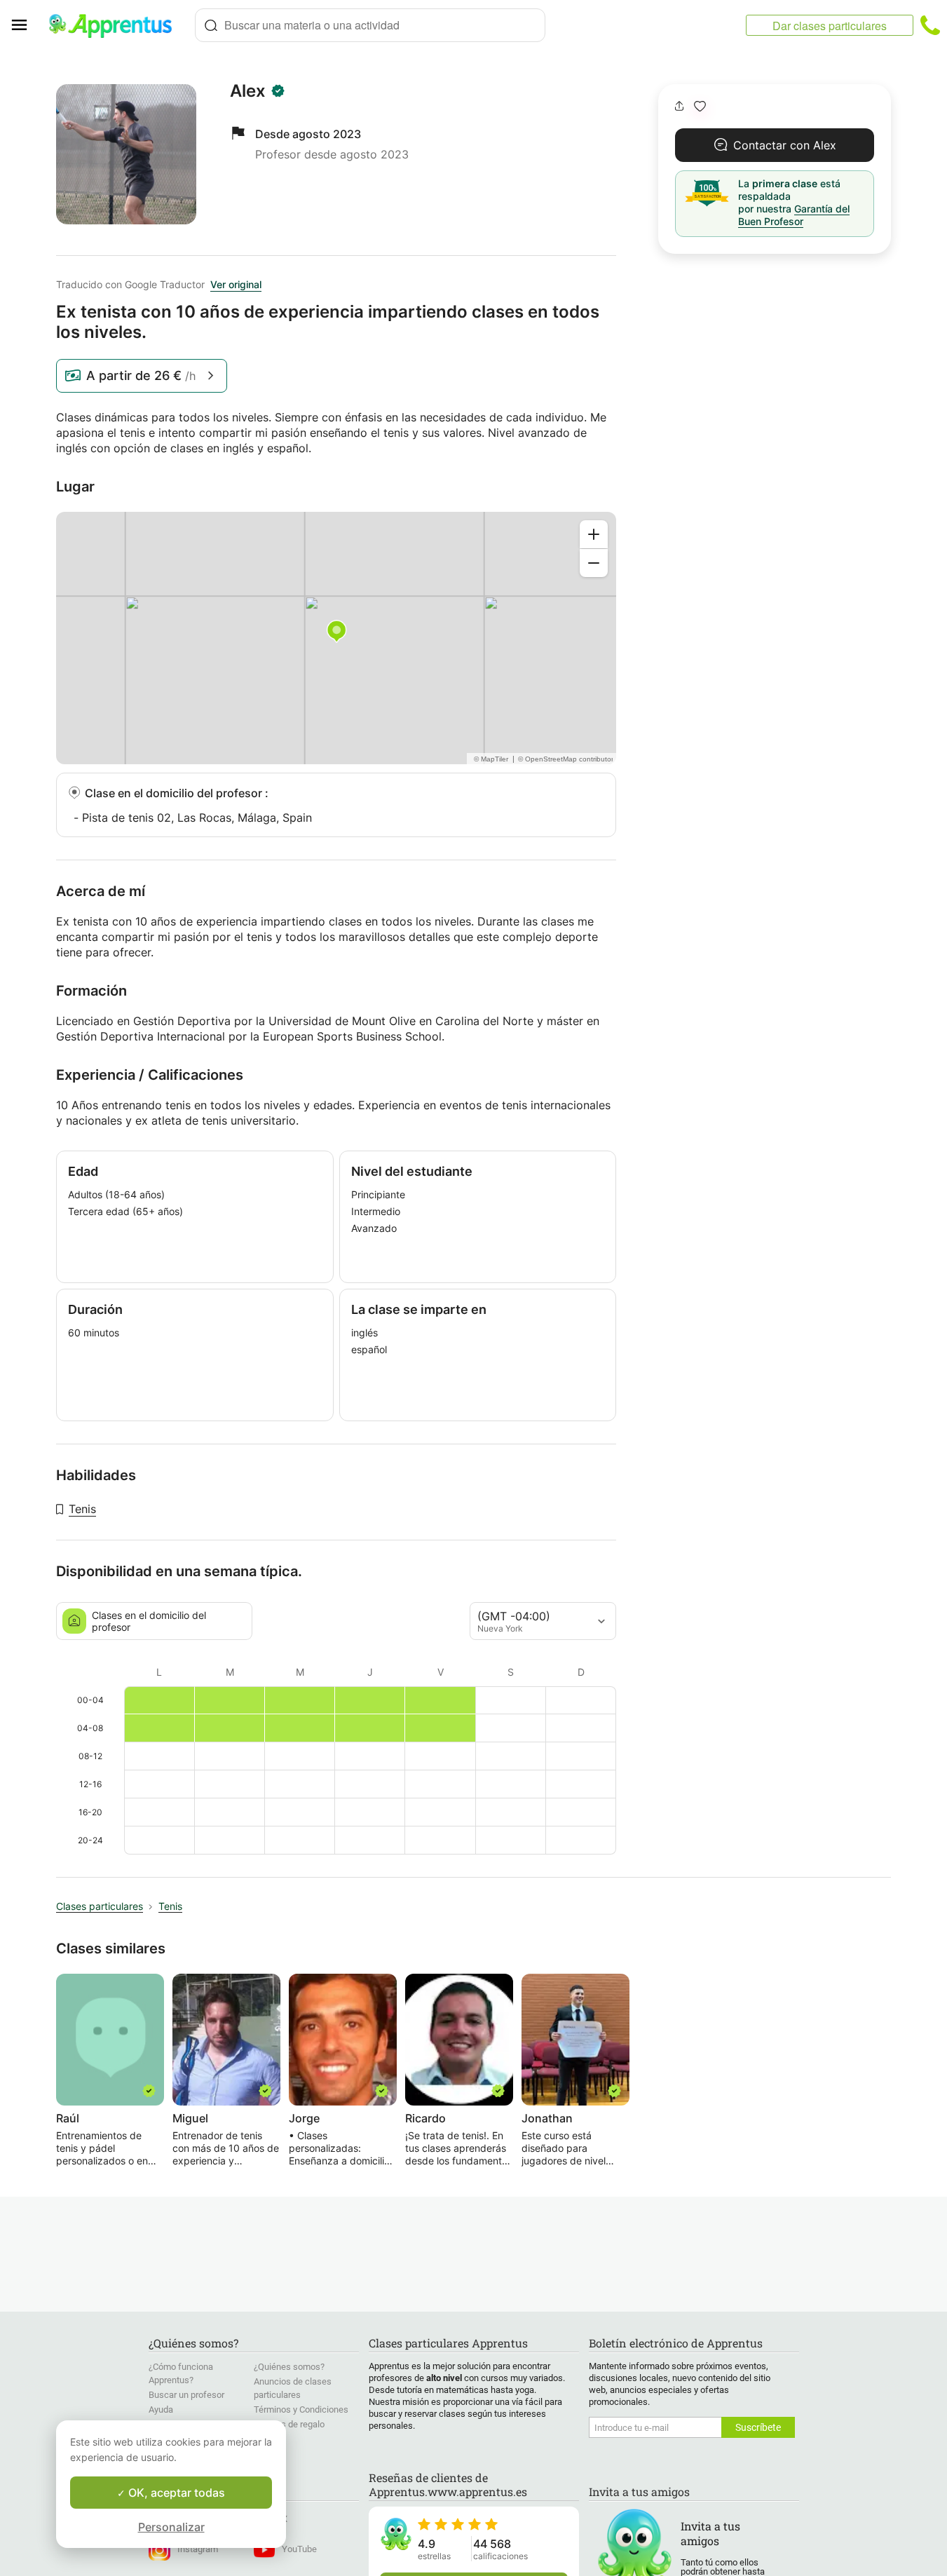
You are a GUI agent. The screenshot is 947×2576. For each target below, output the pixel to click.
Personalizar (171, 2527)
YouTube (299, 2549)
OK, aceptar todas (175, 2493)
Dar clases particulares (830, 26)
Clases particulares (100, 1906)
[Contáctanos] (930, 25)
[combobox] (370, 25)
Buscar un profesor (186, 2395)
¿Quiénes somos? (289, 2367)
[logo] (116, 25)
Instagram (198, 2549)
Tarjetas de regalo (289, 2424)
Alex (248, 91)
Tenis (82, 1509)
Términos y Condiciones (301, 2409)
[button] (700, 106)
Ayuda (161, 2409)
